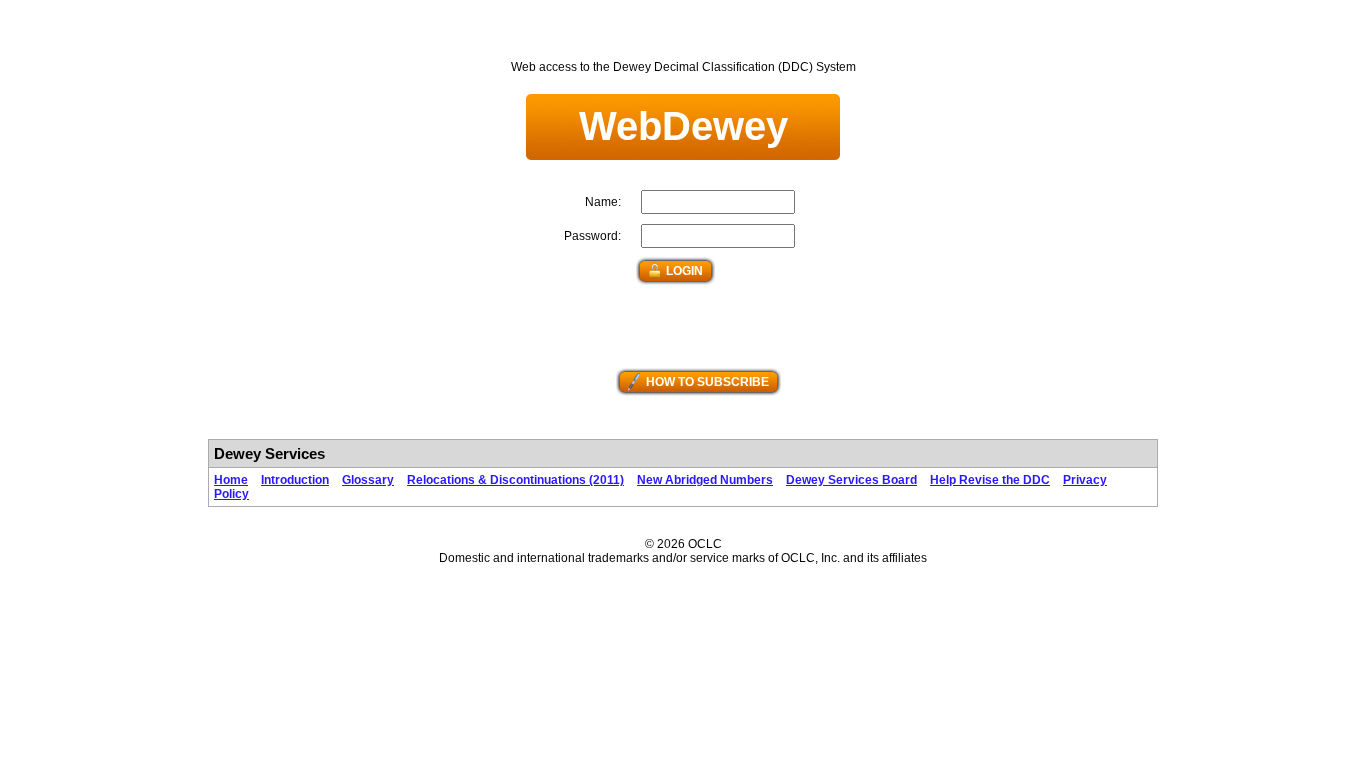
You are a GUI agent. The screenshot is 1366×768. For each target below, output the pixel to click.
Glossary (368, 480)
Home (231, 480)
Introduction (295, 480)
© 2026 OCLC (683, 544)
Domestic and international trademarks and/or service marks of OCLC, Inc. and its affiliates (683, 558)
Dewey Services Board (851, 480)
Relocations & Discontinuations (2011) (515, 480)
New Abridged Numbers (705, 480)
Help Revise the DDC (990, 480)
